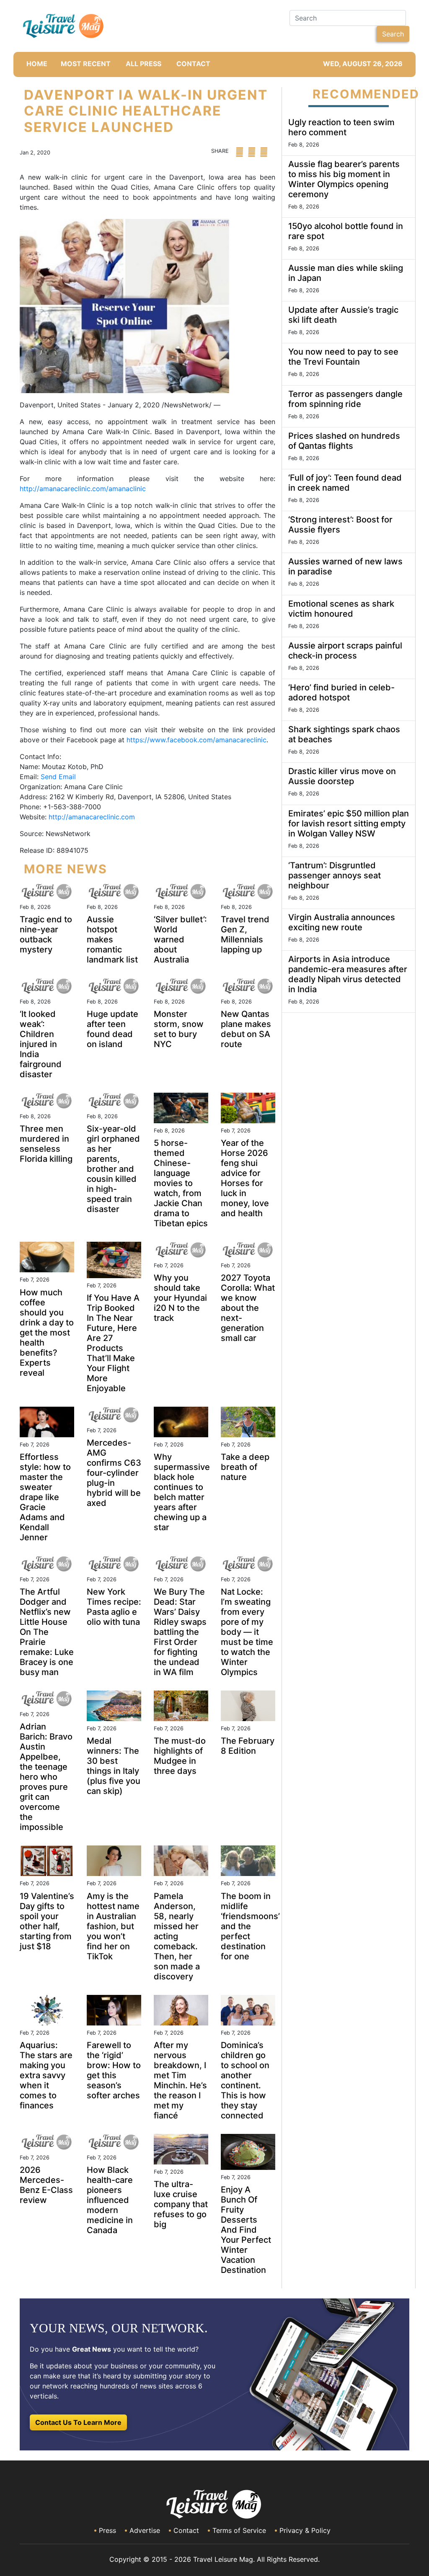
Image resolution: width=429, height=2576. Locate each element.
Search (393, 34)
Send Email (58, 777)
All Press (143, 64)
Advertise (145, 2530)
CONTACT (193, 64)
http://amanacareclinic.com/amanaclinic (83, 489)
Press (107, 2530)
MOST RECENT (86, 64)
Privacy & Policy (305, 2530)
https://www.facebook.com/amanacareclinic (196, 740)
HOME (37, 64)
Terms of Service (239, 2530)
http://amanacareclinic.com (92, 817)
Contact (186, 2530)
